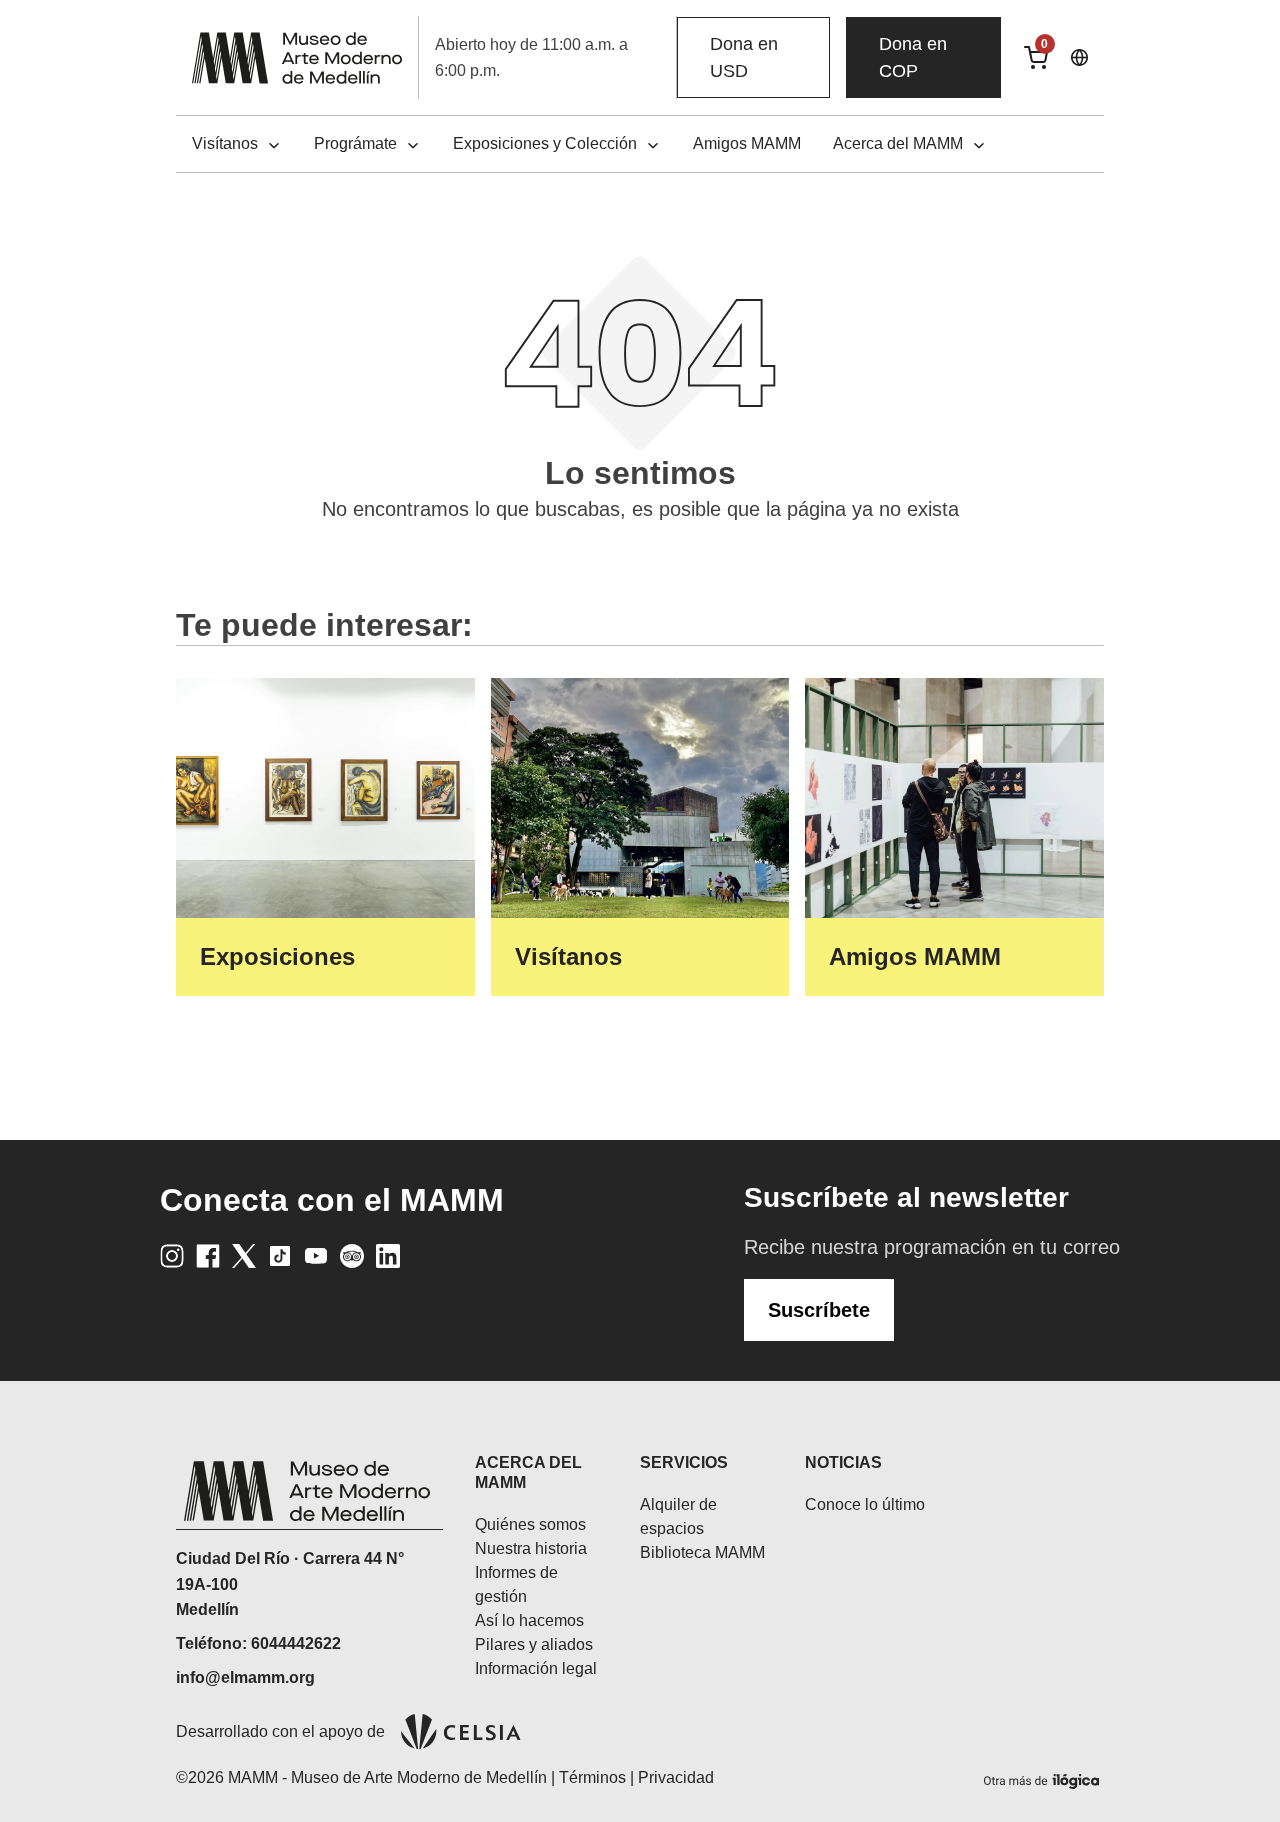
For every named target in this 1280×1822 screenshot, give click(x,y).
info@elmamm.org (245, 1677)
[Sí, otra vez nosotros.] (1044, 1777)
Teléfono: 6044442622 (258, 1643)
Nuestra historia (531, 1548)
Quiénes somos (530, 1524)
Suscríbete (819, 1310)
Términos (592, 1777)
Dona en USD (744, 57)
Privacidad (676, 1777)
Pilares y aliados (534, 1644)
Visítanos (225, 143)
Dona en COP (913, 57)
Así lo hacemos (529, 1620)
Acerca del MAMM (898, 143)
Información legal (536, 1668)
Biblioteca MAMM (702, 1552)
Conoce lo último (865, 1504)
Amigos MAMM (747, 143)
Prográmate (355, 143)
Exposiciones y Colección (545, 143)
